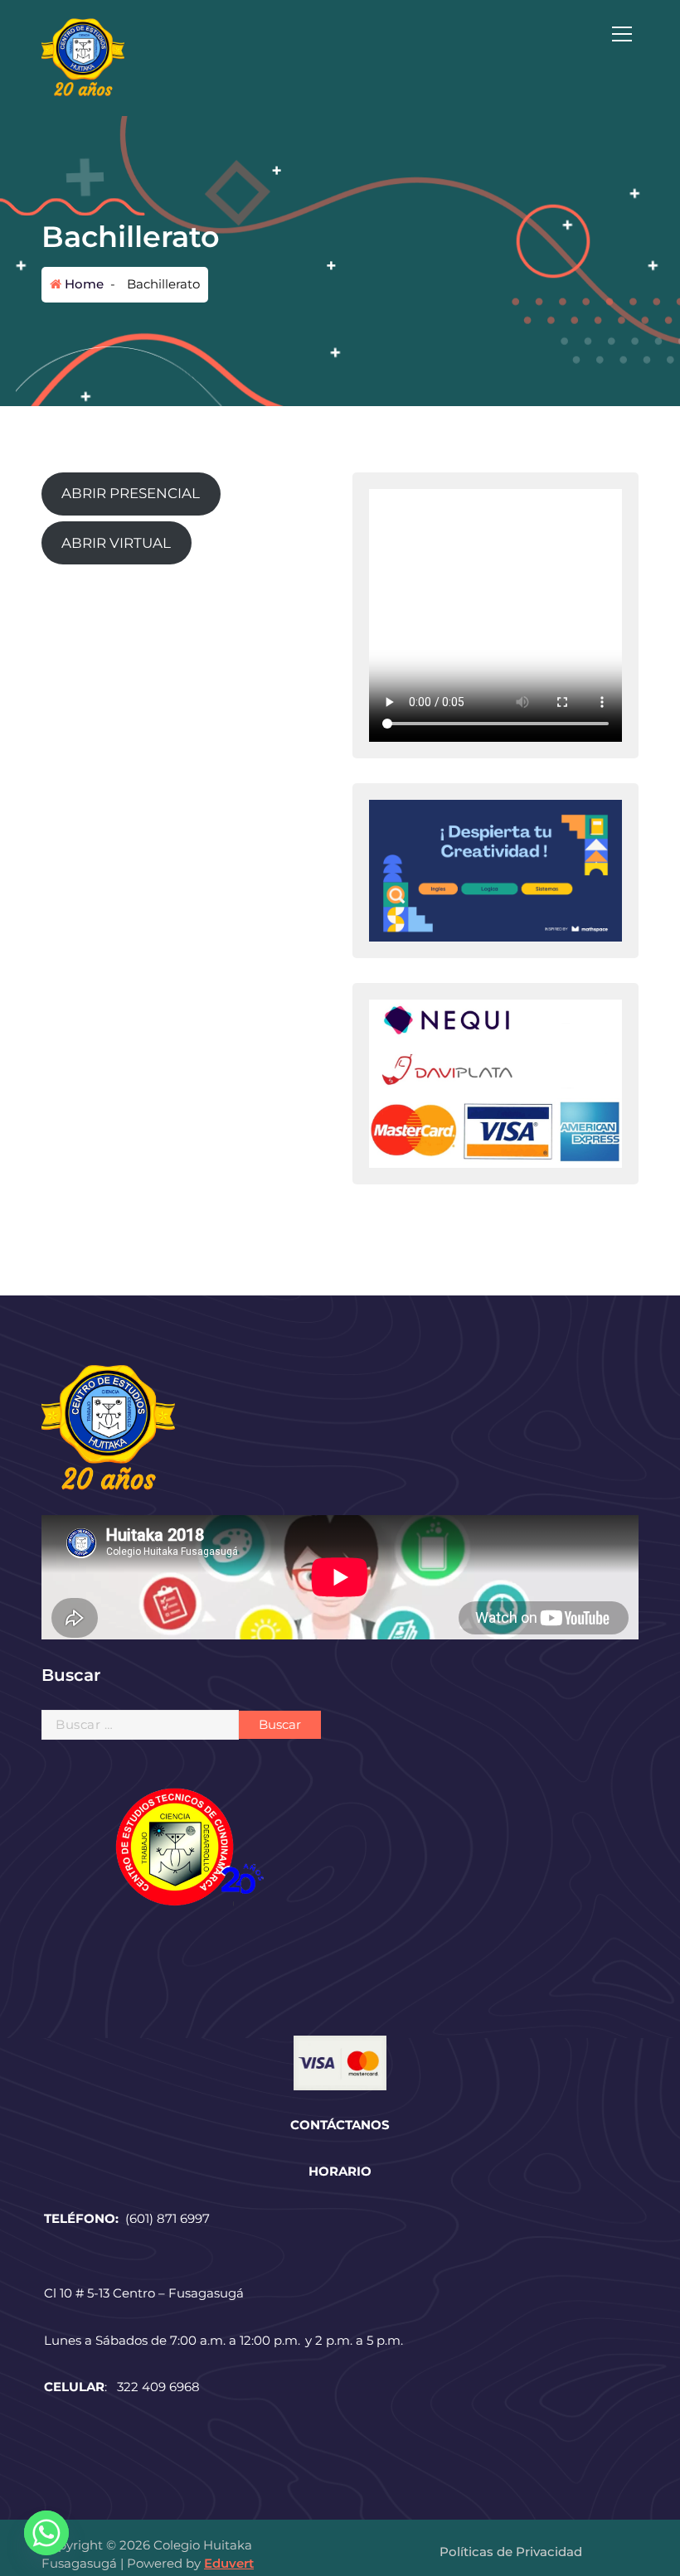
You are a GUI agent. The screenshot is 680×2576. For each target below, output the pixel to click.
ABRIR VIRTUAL (116, 543)
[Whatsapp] (46, 2533)
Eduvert (229, 2563)
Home (83, 284)
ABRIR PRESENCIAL (131, 493)
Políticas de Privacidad (511, 2552)
